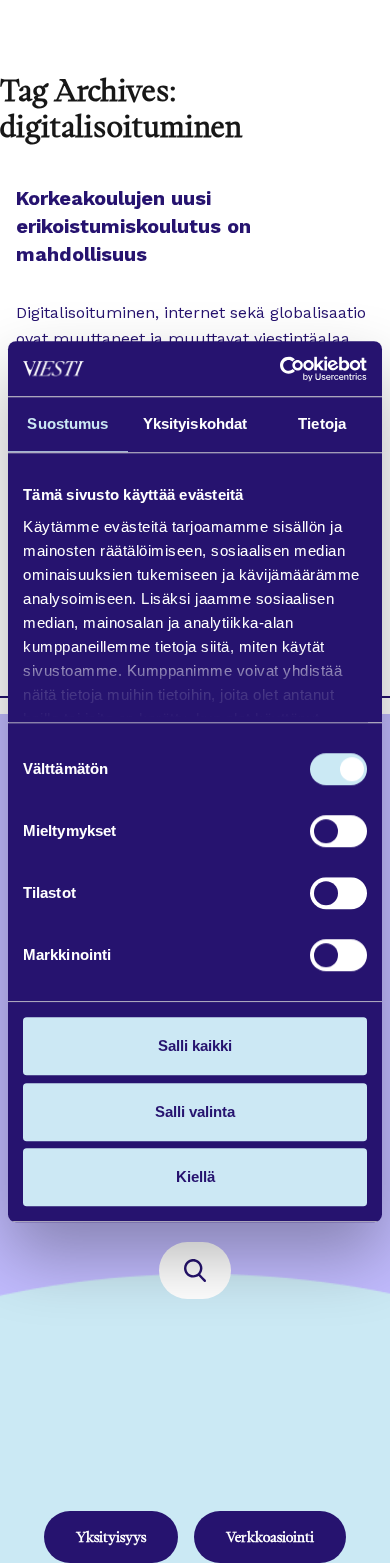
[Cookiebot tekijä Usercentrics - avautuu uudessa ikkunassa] (280, 369)
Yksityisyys (111, 1537)
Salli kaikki (195, 1045)
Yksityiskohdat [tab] (195, 423)
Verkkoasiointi (270, 1537)
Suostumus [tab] (67, 423)
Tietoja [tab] (322, 423)
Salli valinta (195, 1111)
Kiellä (195, 1176)
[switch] (338, 831)
